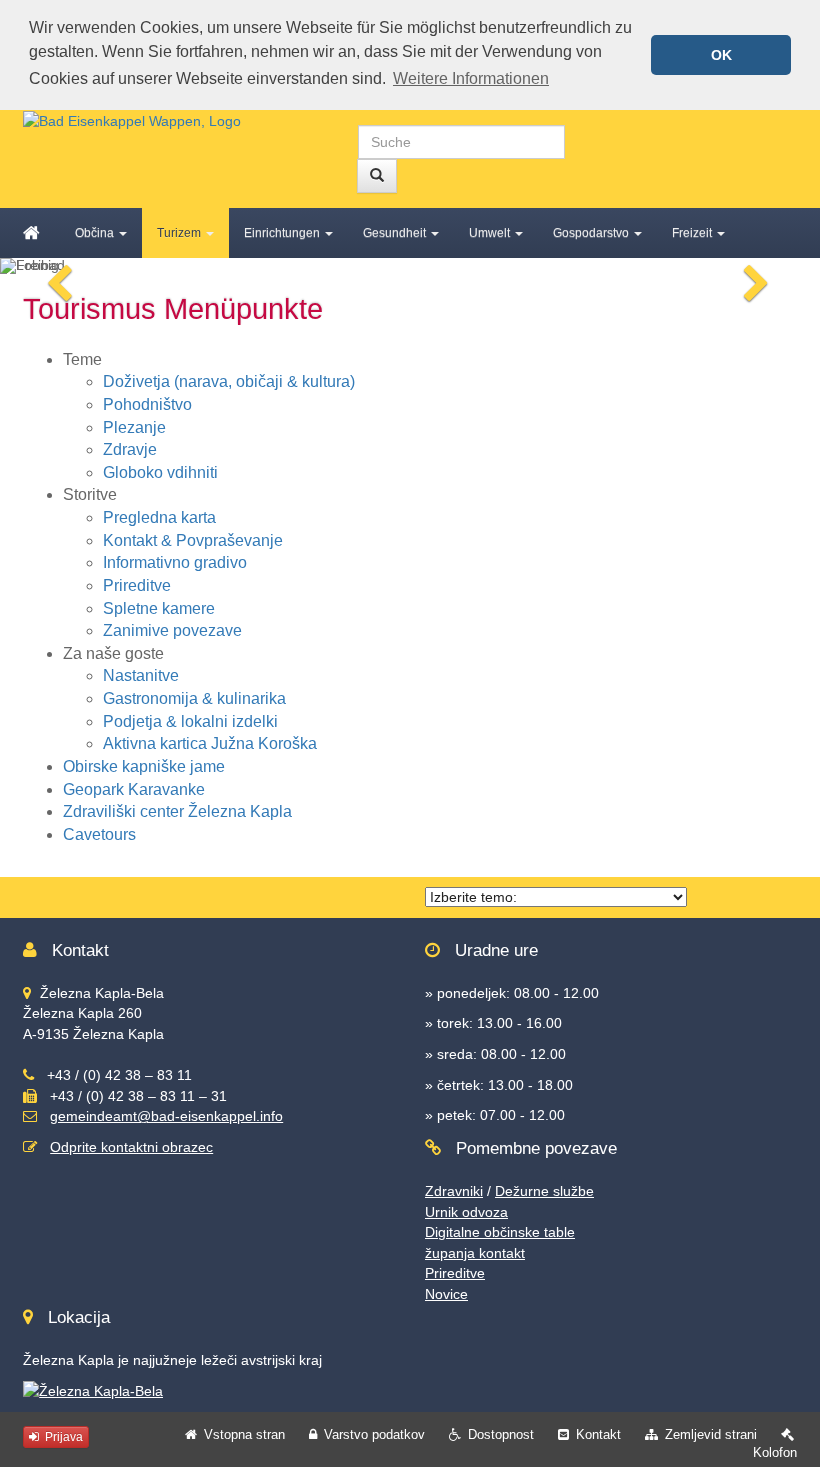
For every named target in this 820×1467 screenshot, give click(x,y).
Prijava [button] (62, 1437)
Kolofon (775, 1452)
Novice (446, 1294)
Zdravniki (454, 1191)
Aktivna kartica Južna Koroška (210, 743)
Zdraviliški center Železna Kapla (177, 811)
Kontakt (598, 1434)
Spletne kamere (159, 608)
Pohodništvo (147, 404)
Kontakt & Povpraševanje (193, 540)
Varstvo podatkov (374, 1434)
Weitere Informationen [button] (471, 78)
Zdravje (130, 449)
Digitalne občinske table (500, 1232)
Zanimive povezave (172, 630)
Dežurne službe (544, 1191)
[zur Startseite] (132, 120)
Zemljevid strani (711, 1434)
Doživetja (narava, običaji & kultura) (229, 381)
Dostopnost (501, 1434)
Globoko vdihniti (160, 472)
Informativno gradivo (175, 562)
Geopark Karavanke (134, 789)
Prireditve (137, 585)
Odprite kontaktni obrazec (131, 1147)
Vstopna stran (244, 1434)
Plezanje (134, 427)
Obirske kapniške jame (144, 766)
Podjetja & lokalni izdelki (190, 721)
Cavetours (99, 834)
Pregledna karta (159, 517)
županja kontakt (475, 1253)
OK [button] (721, 55)
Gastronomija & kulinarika (194, 698)
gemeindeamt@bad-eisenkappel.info (166, 1116)
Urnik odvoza (466, 1212)
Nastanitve (141, 675)
